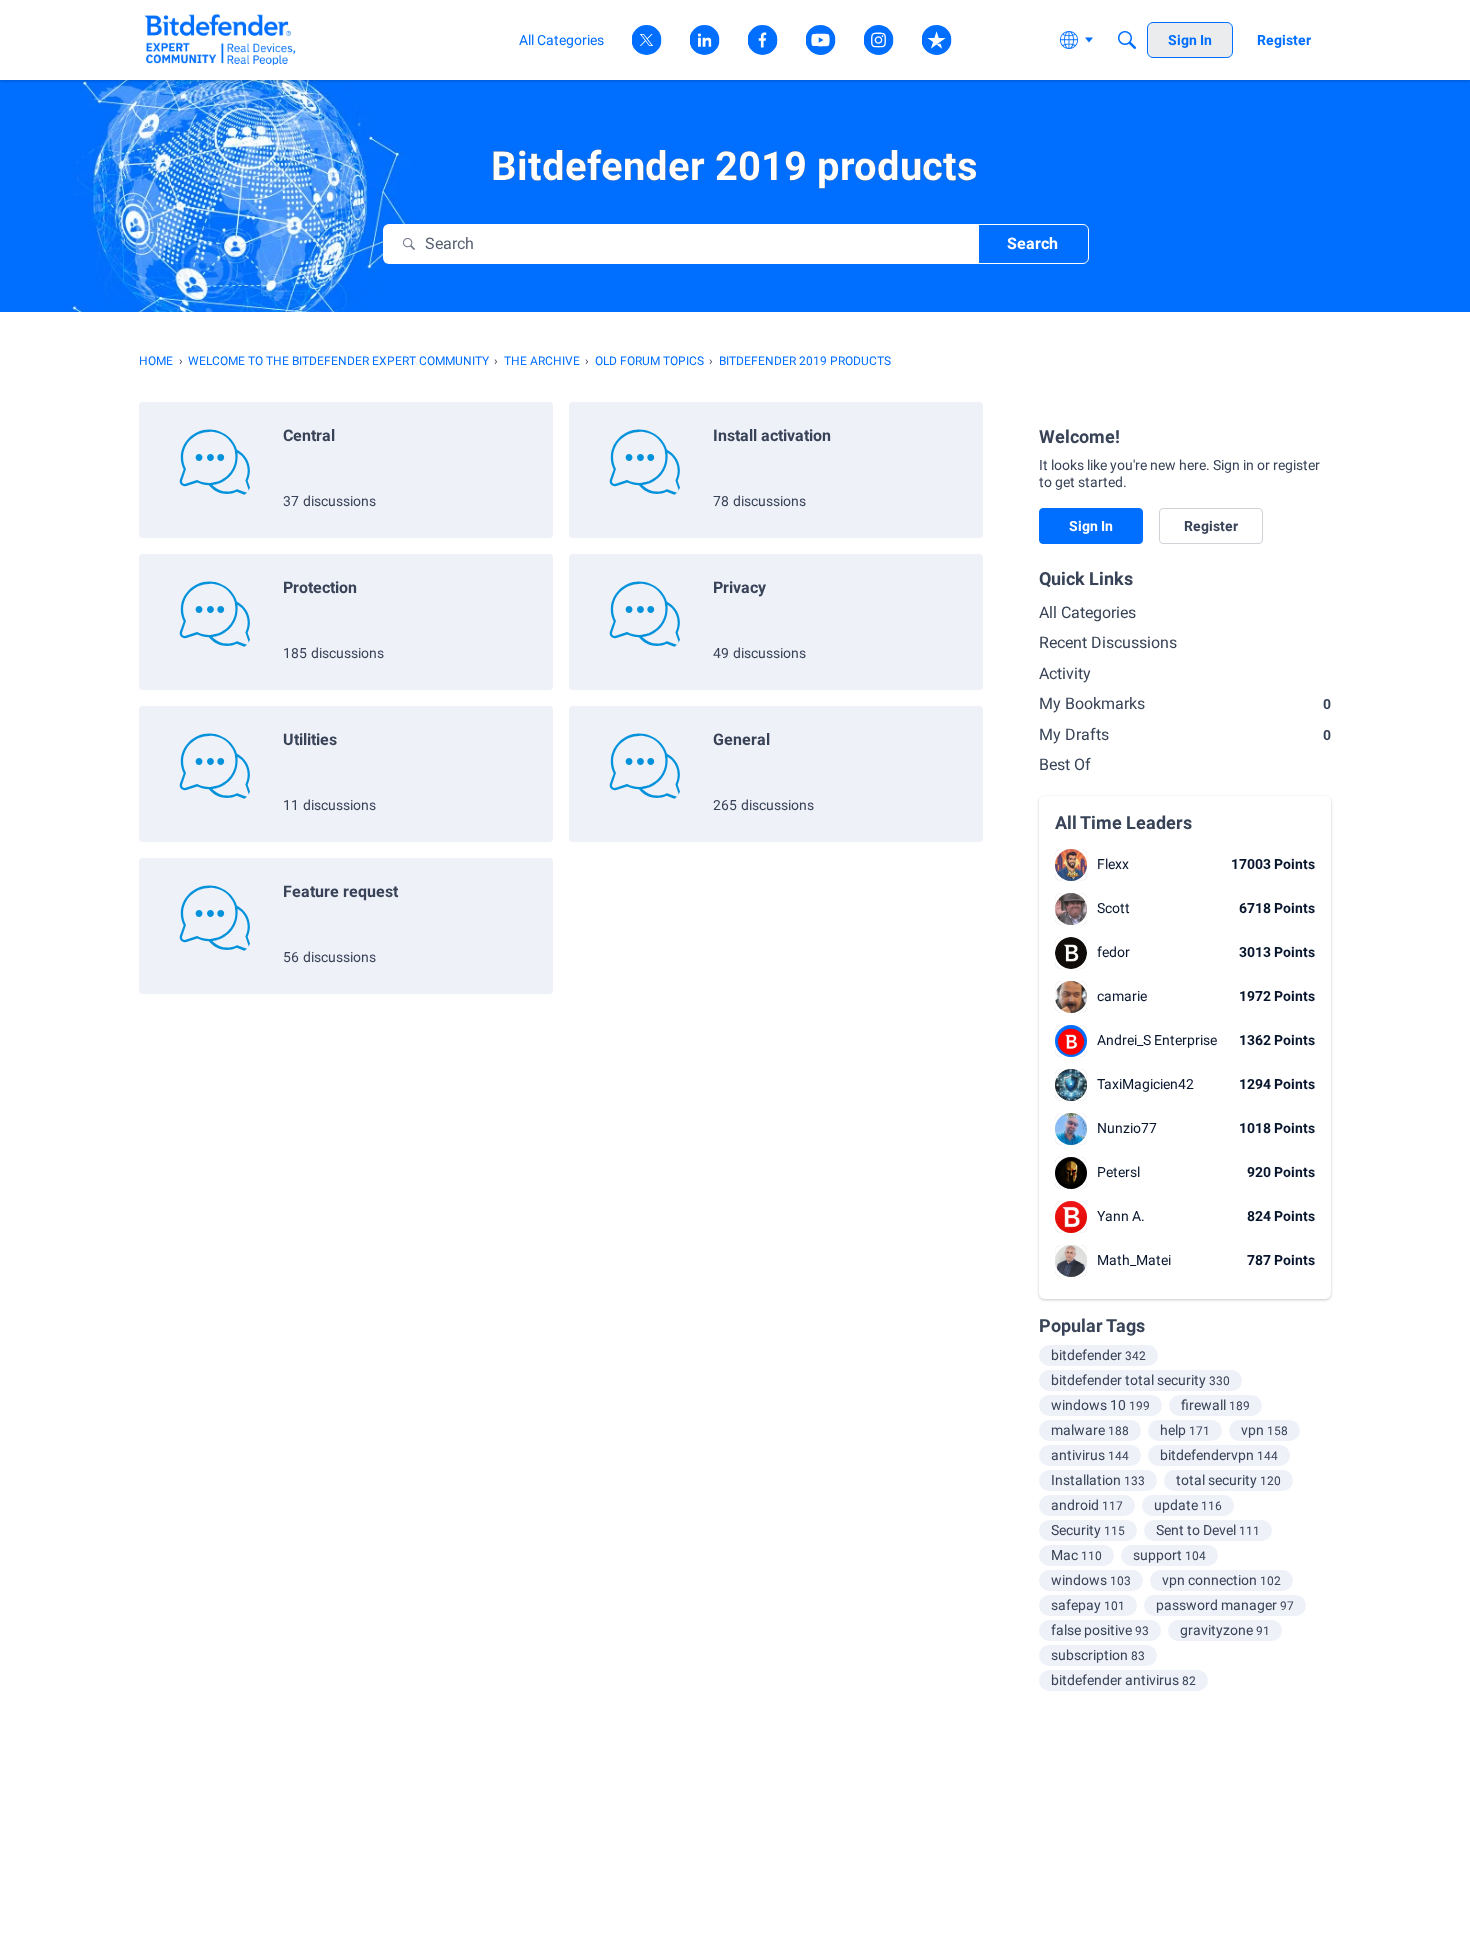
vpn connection (1221, 1580)
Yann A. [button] (1121, 1216)
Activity (1065, 673)
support (1169, 1555)
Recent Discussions (1108, 642)
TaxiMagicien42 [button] (1145, 1084)
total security (1228, 1480)
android (1087, 1505)
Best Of (1065, 764)
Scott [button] (1113, 908)
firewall (1215, 1405)
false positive (1100, 1630)
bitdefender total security (1140, 1380)
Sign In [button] (1091, 526)
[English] (220, 39)
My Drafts (1185, 734)
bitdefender (1098, 1355)
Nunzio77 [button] (1127, 1128)
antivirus (1090, 1455)
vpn (1264, 1430)
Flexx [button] (1113, 864)
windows (1091, 1580)
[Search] (1127, 40)
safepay (1088, 1605)
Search (1032, 243)
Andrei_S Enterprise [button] (1157, 1040)
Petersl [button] (1118, 1172)
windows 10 (1100, 1405)
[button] (1071, 865)
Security (1088, 1530)
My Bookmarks (1185, 703)
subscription (1098, 1655)
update (1188, 1505)
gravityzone (1225, 1630)
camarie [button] (1122, 996)
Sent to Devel (1208, 1530)
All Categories (1087, 612)
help (1185, 1430)
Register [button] (1211, 526)
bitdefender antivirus (1123, 1680)
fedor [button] (1113, 952)
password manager (1225, 1605)
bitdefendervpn (1219, 1455)
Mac (1076, 1555)
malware (1090, 1430)
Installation (1098, 1480)
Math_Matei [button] (1134, 1260)
